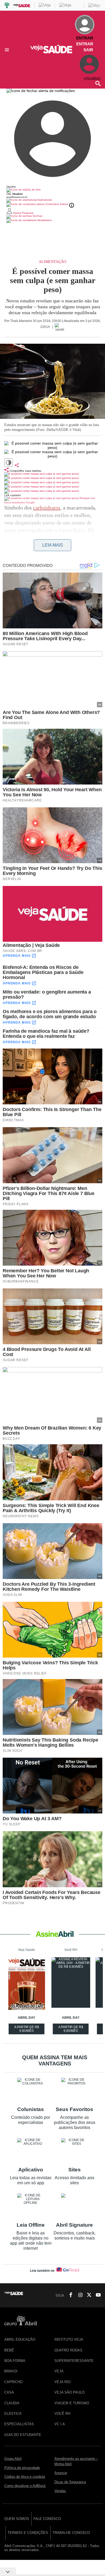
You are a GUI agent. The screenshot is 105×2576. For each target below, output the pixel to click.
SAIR (88, 50)
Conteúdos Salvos (57, 204)
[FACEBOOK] (69, 2295)
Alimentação (52, 262)
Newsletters (44, 220)
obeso (88, 553)
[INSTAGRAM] (78, 2295)
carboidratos (47, 508)
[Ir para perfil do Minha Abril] (52, 190)
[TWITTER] (87, 2295)
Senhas (37, 216)
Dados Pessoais (23, 213)
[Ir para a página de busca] (98, 83)
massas (66, 538)
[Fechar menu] (41, 91)
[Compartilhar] (17, 465)
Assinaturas (44, 200)
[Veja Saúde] (53, 52)
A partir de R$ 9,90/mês (27, 2030)
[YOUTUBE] (97, 2295)
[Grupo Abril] (7, 6)
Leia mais (53, 545)
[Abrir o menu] (8, 50)
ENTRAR (85, 44)
